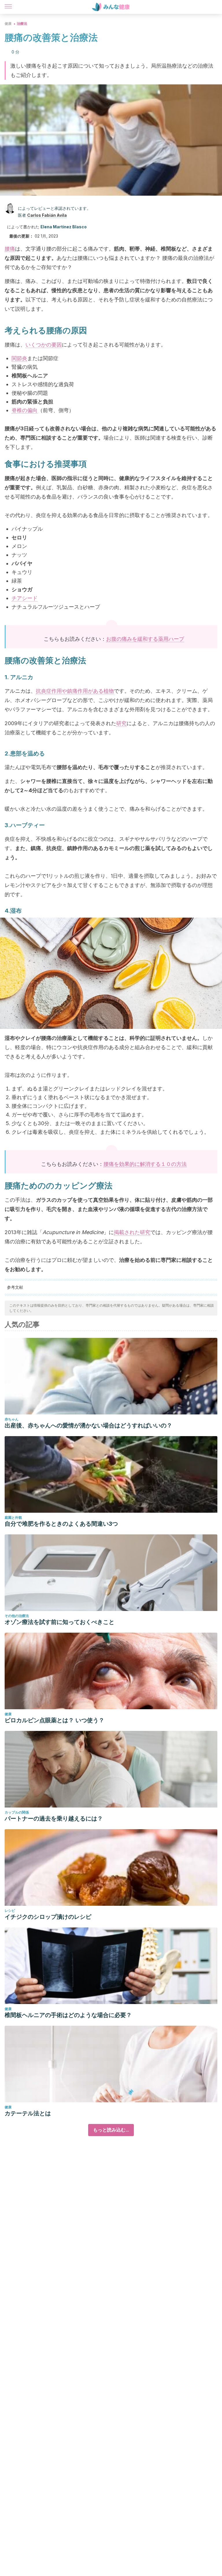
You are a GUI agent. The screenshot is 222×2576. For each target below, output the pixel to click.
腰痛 (10, 249)
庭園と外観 (13, 1517)
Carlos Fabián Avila (47, 215)
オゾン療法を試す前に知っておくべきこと (60, 1622)
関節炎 (19, 358)
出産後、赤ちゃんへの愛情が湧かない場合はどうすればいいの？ (88, 1425)
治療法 (22, 24)
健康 (8, 24)
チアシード (25, 598)
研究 (121, 723)
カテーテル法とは (28, 2113)
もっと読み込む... (111, 2130)
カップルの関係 (17, 1812)
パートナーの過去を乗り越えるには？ (54, 1818)
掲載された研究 (132, 1232)
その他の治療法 (17, 1616)
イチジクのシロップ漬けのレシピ (48, 1917)
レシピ (10, 1911)
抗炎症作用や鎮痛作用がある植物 (75, 691)
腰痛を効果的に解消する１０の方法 (145, 1164)
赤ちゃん (12, 1419)
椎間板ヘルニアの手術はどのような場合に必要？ (68, 2015)
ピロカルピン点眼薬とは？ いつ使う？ (54, 1720)
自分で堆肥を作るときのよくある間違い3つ (61, 1524)
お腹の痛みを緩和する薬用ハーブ (145, 639)
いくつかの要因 (44, 345)
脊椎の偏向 (25, 410)
